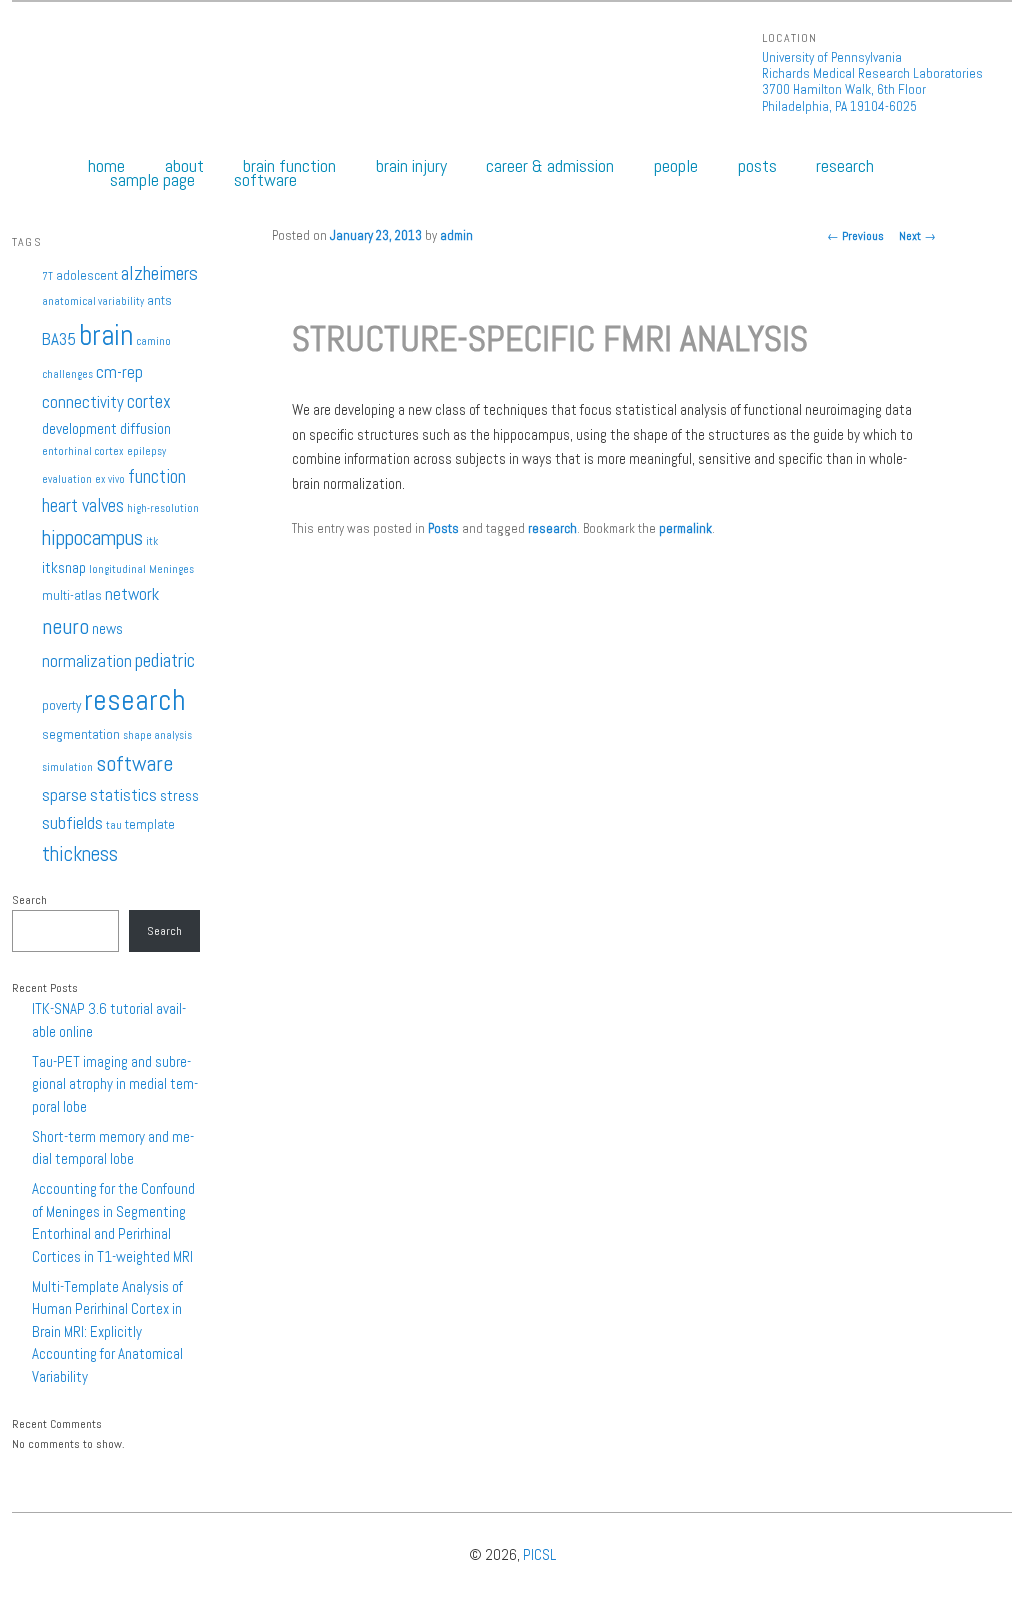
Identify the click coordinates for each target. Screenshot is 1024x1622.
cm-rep (119, 372)
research (552, 528)
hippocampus (92, 537)
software (134, 763)
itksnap (64, 568)
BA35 (59, 339)
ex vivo (110, 479)
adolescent (87, 275)
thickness (80, 854)
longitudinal (117, 569)
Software (265, 180)
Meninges (171, 569)
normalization (87, 661)
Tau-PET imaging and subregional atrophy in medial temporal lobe (115, 1084)
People (676, 166)
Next (917, 236)
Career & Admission (550, 166)
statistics (123, 795)
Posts (757, 166)
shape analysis (157, 735)
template (150, 824)
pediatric (165, 660)
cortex (149, 401)
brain (106, 335)
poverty (61, 705)
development (79, 429)
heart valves (83, 505)
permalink (685, 528)
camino (153, 341)
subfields (72, 823)
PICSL (539, 1554)
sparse (64, 795)
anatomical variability (93, 301)
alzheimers (159, 273)
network (132, 594)
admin (456, 235)
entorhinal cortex (83, 451)
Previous (855, 236)
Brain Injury (411, 166)
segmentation (81, 734)
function (157, 476)
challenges (67, 374)
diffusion (145, 429)
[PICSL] (59, 79)
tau (114, 825)
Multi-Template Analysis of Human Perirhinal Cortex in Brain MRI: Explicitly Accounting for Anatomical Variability (107, 1331)
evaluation (67, 479)
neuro (65, 626)
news (107, 629)
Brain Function (289, 166)
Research (845, 166)
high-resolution (163, 508)
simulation (67, 767)
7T (47, 276)
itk (152, 541)
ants (159, 300)
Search (29, 900)
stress (179, 796)
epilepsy (146, 451)
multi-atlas (72, 595)
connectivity (83, 402)
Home (106, 166)
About (184, 166)
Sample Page (152, 180)
